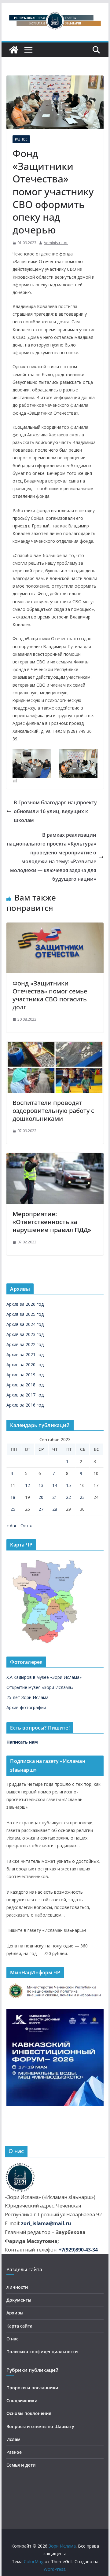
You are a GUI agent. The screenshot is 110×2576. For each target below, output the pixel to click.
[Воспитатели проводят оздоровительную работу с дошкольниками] (55, 1046)
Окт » (26, 1526)
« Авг (12, 1526)
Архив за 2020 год (25, 1365)
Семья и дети (21, 2465)
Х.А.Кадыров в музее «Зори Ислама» (44, 1677)
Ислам (13, 2439)
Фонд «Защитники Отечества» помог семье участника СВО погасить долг (50, 995)
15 (68, 1485)
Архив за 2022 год (25, 1344)
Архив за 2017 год (25, 1395)
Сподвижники (22, 2400)
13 (41, 1485)
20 (41, 1497)
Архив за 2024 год (25, 1324)
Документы (19, 2300)
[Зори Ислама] (14, 50)
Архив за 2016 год (25, 1405)
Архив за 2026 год (25, 1304)
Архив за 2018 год (25, 1385)
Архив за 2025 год (25, 1314)
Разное (21, 139)
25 (13, 1509)
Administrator (56, 243)
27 (41, 1509)
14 (55, 1485)
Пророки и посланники (32, 2388)
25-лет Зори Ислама (28, 1697)
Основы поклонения (29, 2413)
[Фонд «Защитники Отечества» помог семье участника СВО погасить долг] (55, 927)
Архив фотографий (26, 1707)
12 (28, 1485)
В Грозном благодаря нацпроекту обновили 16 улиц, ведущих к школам (55, 811)
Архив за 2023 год (25, 1334)
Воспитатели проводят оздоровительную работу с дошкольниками (53, 1111)
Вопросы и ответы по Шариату (40, 2426)
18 (13, 1497)
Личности (17, 2287)
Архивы (15, 2313)
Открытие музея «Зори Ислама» (40, 1687)
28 (55, 1509)
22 (68, 1497)
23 (82, 1497)
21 (55, 1497)
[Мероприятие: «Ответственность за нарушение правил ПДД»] (55, 1157)
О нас (12, 2339)
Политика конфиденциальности (42, 2352)
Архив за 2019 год (25, 1375)
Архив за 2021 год (25, 1354)
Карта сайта (19, 2326)
